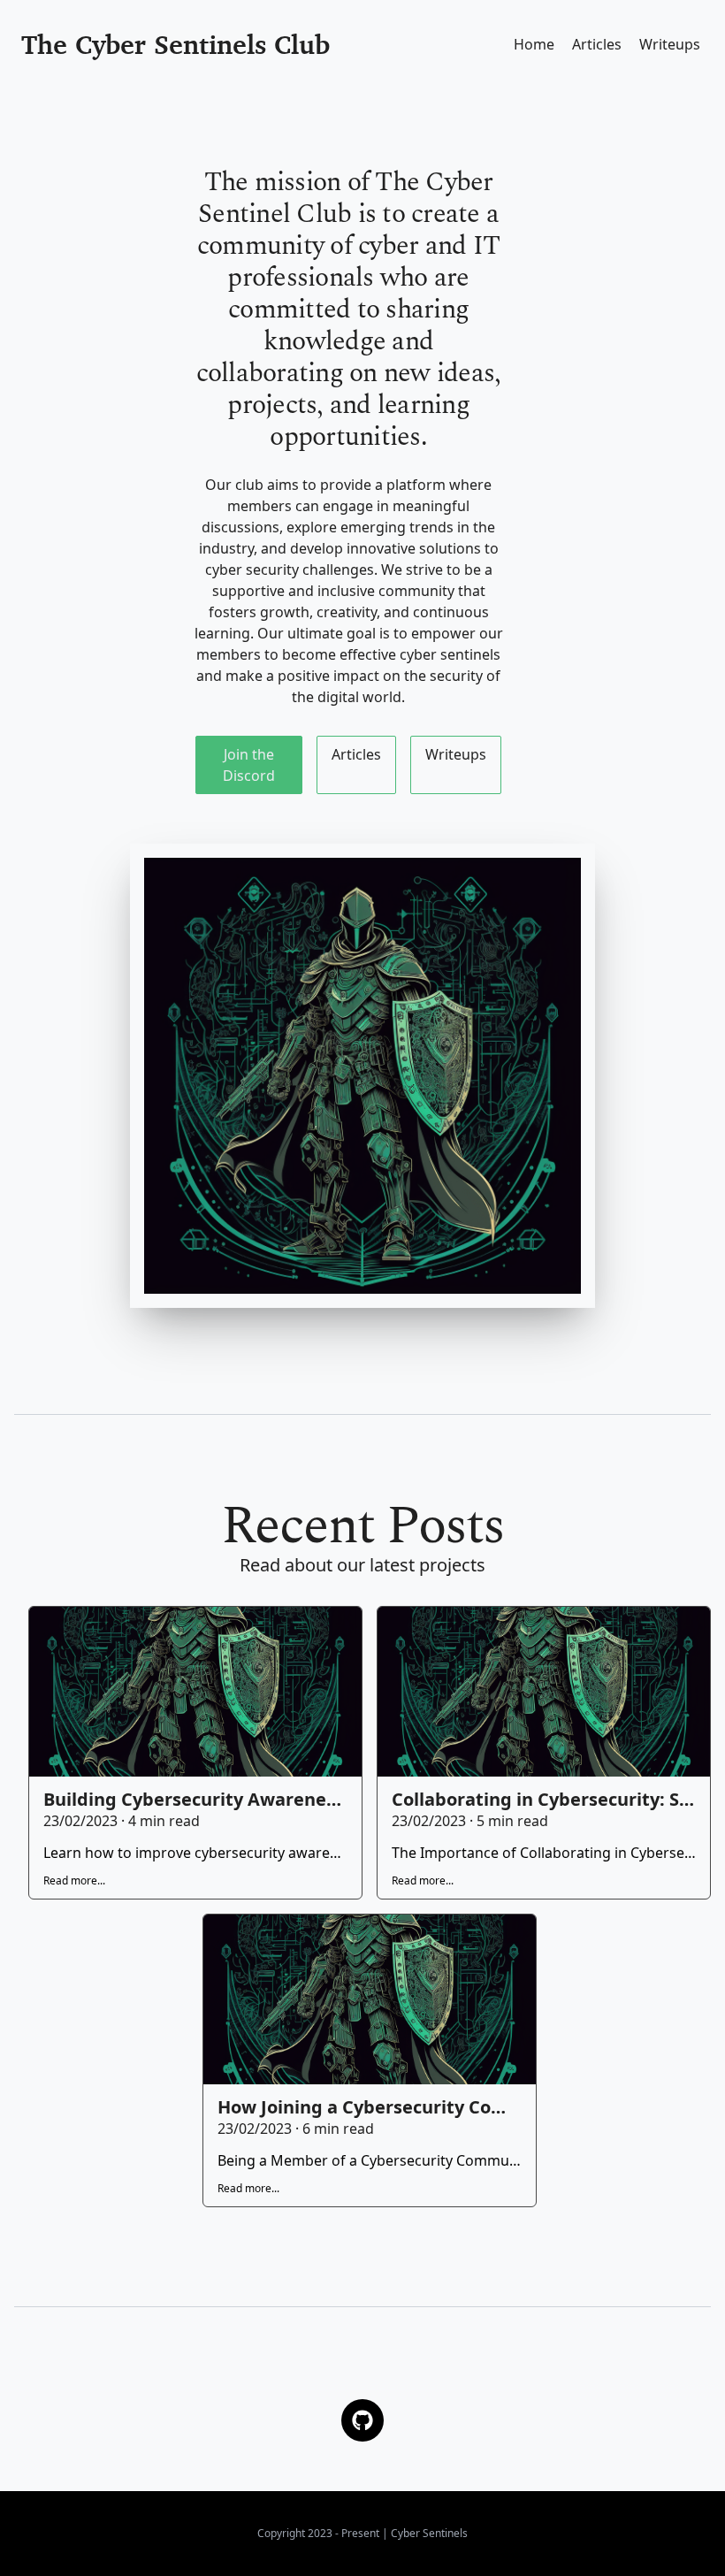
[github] (362, 2420)
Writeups (670, 44)
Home (534, 44)
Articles (597, 44)
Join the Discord (249, 765)
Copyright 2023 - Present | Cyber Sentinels (362, 2533)
